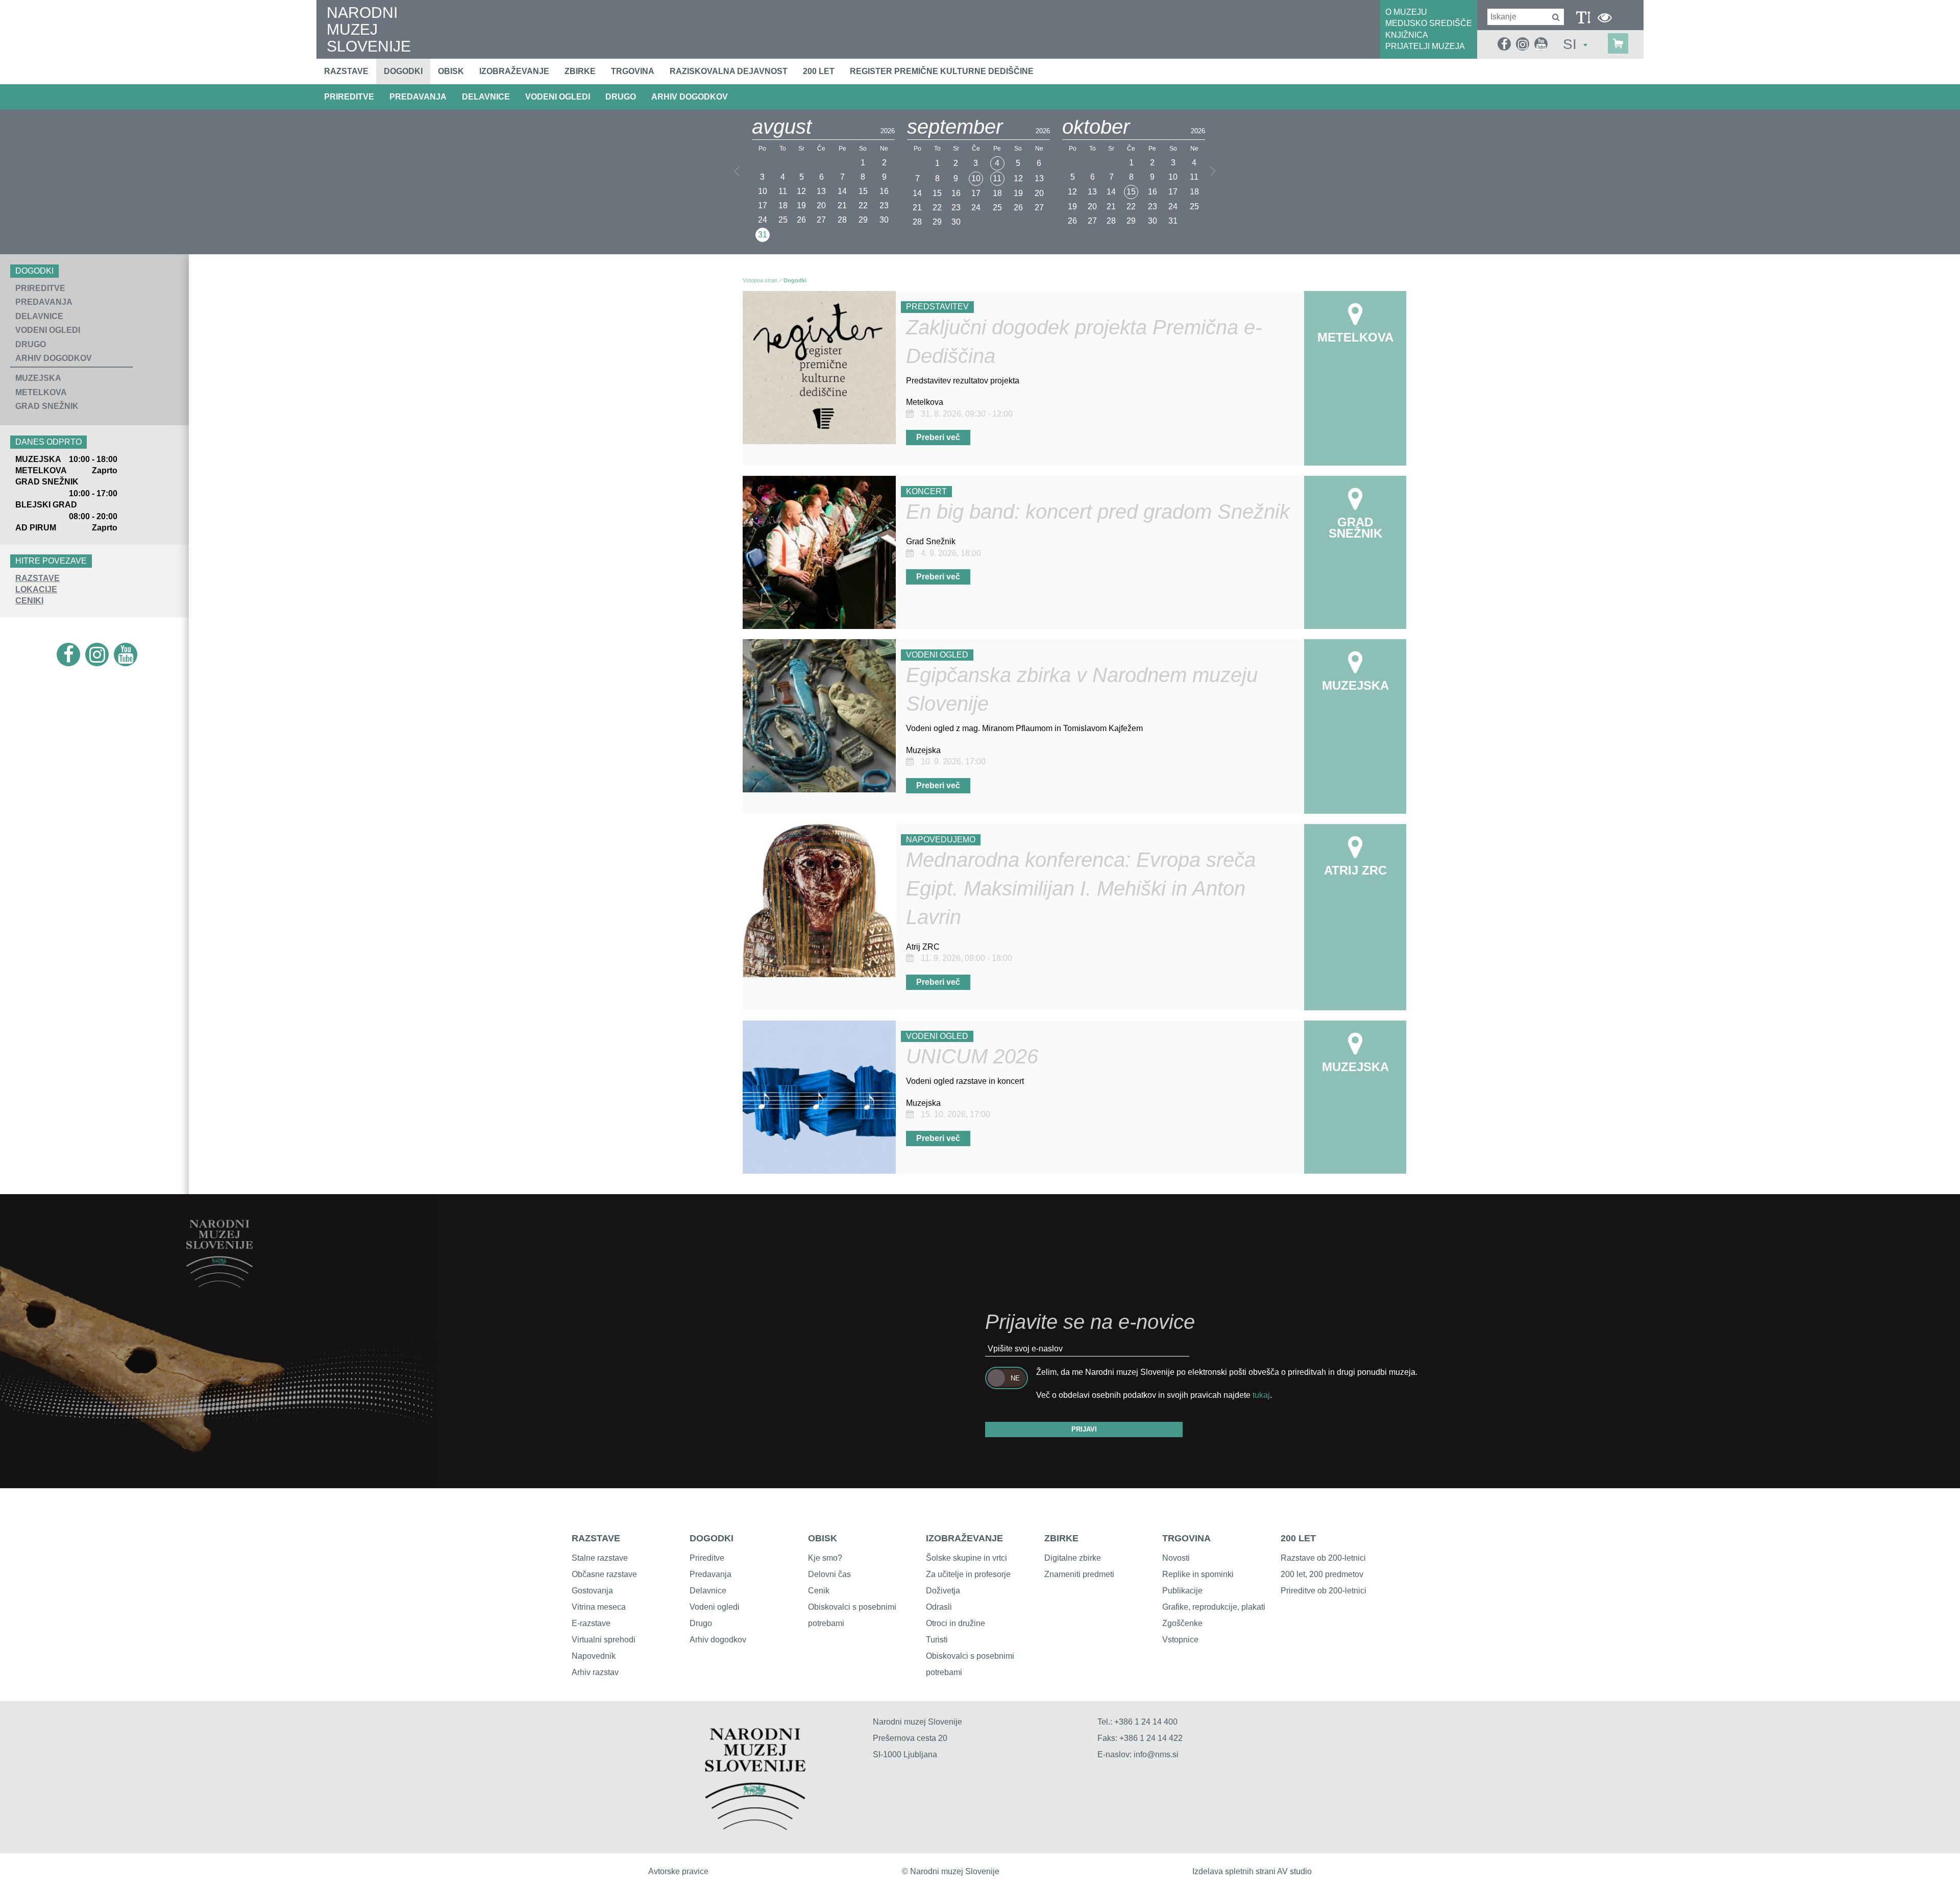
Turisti (937, 1640)
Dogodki (403, 71)
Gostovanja (592, 1591)
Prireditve (707, 1558)
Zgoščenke (1182, 1623)
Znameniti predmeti (1079, 1574)
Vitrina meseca (599, 1607)
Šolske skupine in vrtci (966, 1558)
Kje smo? (825, 1558)
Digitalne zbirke (1073, 1558)
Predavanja (710, 1574)
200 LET (1298, 1538)
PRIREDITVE (349, 97)
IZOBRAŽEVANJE (964, 1538)
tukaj (1261, 1395)
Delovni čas (829, 1574)
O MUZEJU (1406, 12)
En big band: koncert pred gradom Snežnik (1098, 512)
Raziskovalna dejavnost (729, 71)
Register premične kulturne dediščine (942, 71)
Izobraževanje (514, 71)
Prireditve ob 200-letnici (1324, 1591)
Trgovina (633, 71)
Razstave (346, 71)
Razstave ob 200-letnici (1323, 1558)
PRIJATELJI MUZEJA (1425, 46)
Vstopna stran (760, 280)
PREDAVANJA (418, 97)
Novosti (1176, 1558)
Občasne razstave (604, 1574)
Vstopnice (1180, 1640)
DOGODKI (712, 1538)
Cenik (819, 1591)
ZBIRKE (1061, 1538)
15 (1131, 192)
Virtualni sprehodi (604, 1640)
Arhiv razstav (595, 1672)
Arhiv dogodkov (690, 97)
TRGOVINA (1186, 1538)
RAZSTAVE (38, 578)
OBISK (823, 1538)
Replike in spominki (1198, 1574)
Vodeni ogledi (715, 1607)
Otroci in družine (955, 1623)
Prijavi (1084, 1429)
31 (763, 235)
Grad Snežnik (47, 406)
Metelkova (41, 392)
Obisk (451, 71)
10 (976, 178)
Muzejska (38, 378)
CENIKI (29, 601)
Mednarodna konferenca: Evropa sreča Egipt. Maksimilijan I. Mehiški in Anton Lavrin (1081, 888)
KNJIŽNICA (1407, 35)
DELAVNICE (486, 97)
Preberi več (938, 437)
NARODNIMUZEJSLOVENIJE (369, 29)
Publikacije (1182, 1591)
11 (997, 178)
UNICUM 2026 (972, 1056)
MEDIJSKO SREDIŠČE (1429, 23)
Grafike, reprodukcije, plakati (1214, 1607)
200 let (819, 71)
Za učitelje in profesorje (968, 1574)
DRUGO (621, 97)
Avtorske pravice (678, 1871)
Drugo (701, 1623)
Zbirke (580, 71)
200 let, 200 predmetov (1322, 1574)
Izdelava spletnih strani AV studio (1252, 1871)
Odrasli (939, 1607)
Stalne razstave (600, 1558)
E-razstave (591, 1623)
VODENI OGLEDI (558, 97)
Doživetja (943, 1591)
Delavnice (708, 1591)
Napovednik (594, 1656)
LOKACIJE (36, 589)
